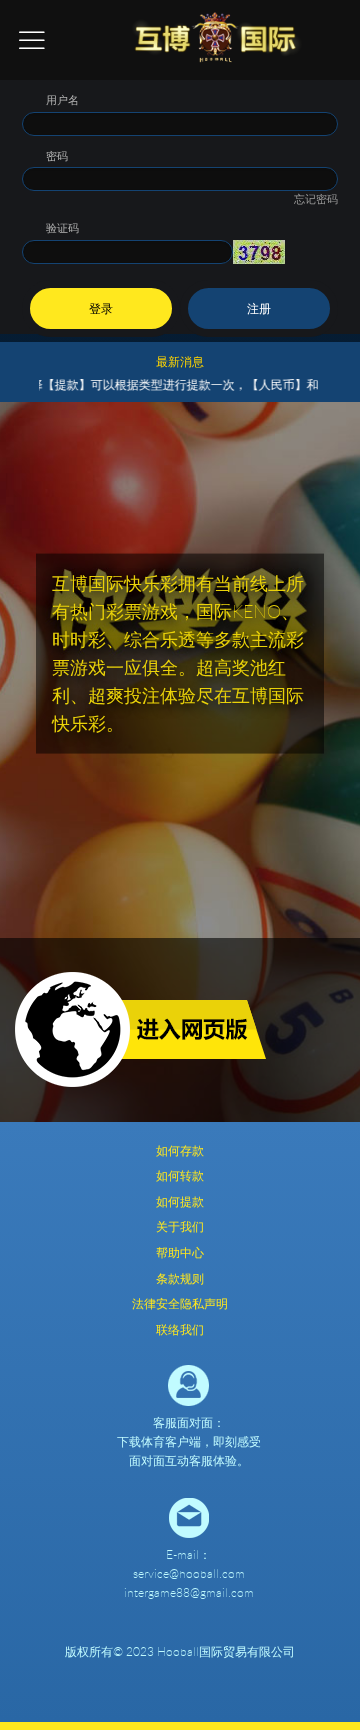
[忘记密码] (180, 172)
